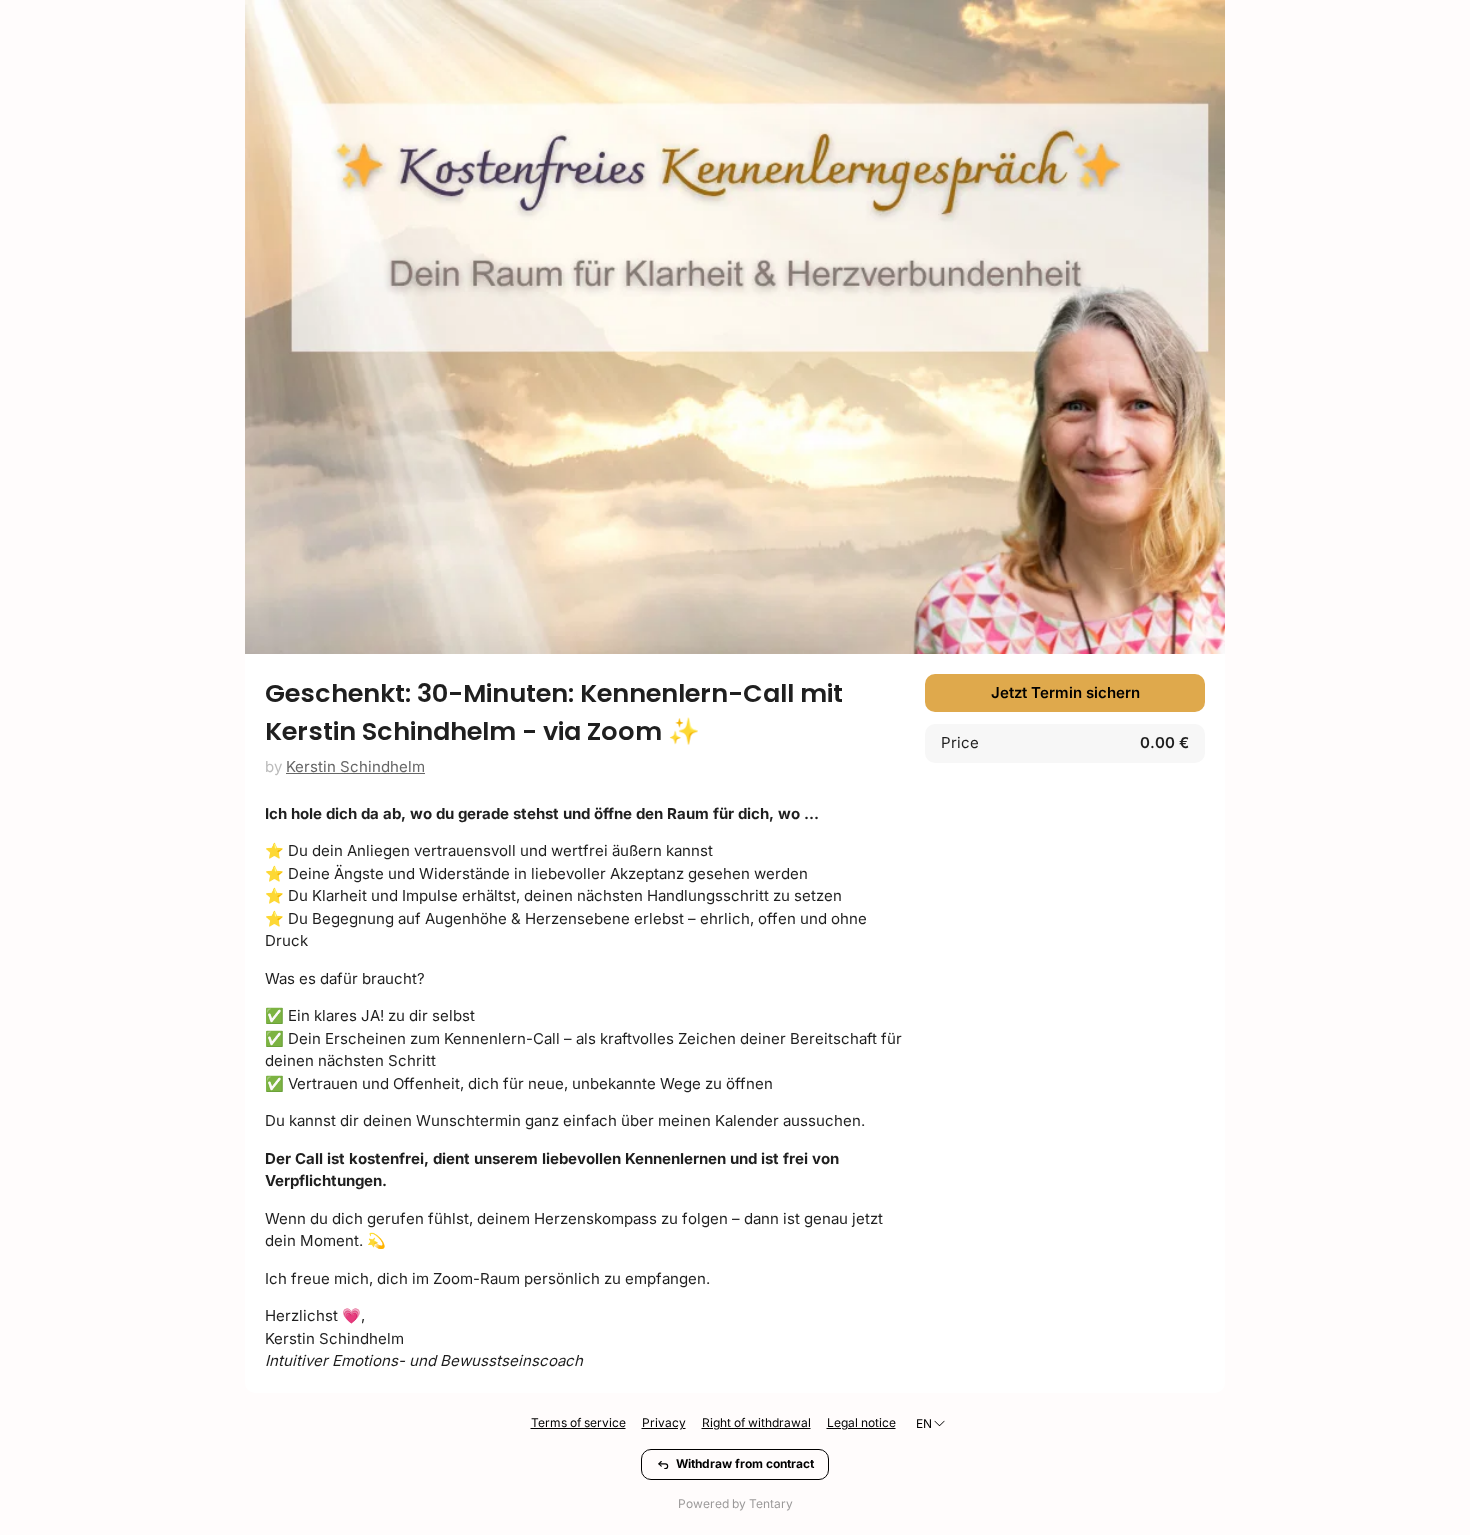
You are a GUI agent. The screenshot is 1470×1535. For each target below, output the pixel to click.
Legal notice (861, 1422)
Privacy (664, 1422)
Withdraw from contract (745, 1463)
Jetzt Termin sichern (1065, 692)
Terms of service (578, 1422)
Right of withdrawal (756, 1422)
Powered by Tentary (735, 1503)
